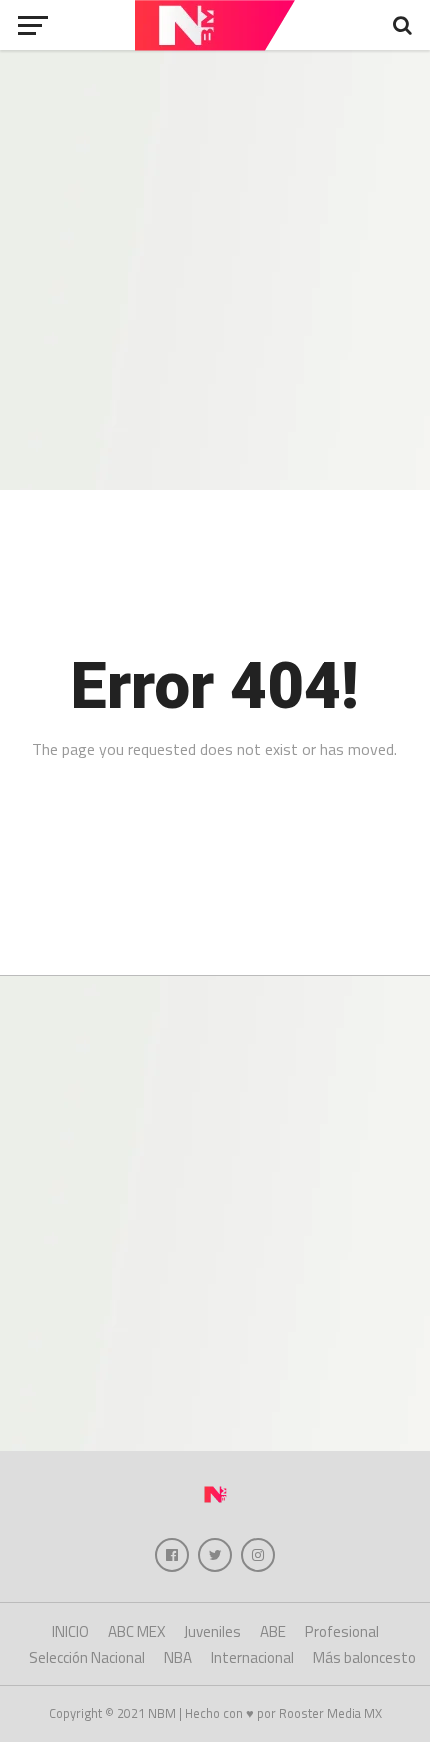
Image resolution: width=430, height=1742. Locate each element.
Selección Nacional (87, 1657)
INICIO (70, 1631)
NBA (178, 1657)
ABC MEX (136, 1631)
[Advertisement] (215, 270)
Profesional (342, 1631)
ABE (273, 1631)
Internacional (252, 1657)
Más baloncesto (364, 1657)
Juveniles (212, 1631)
